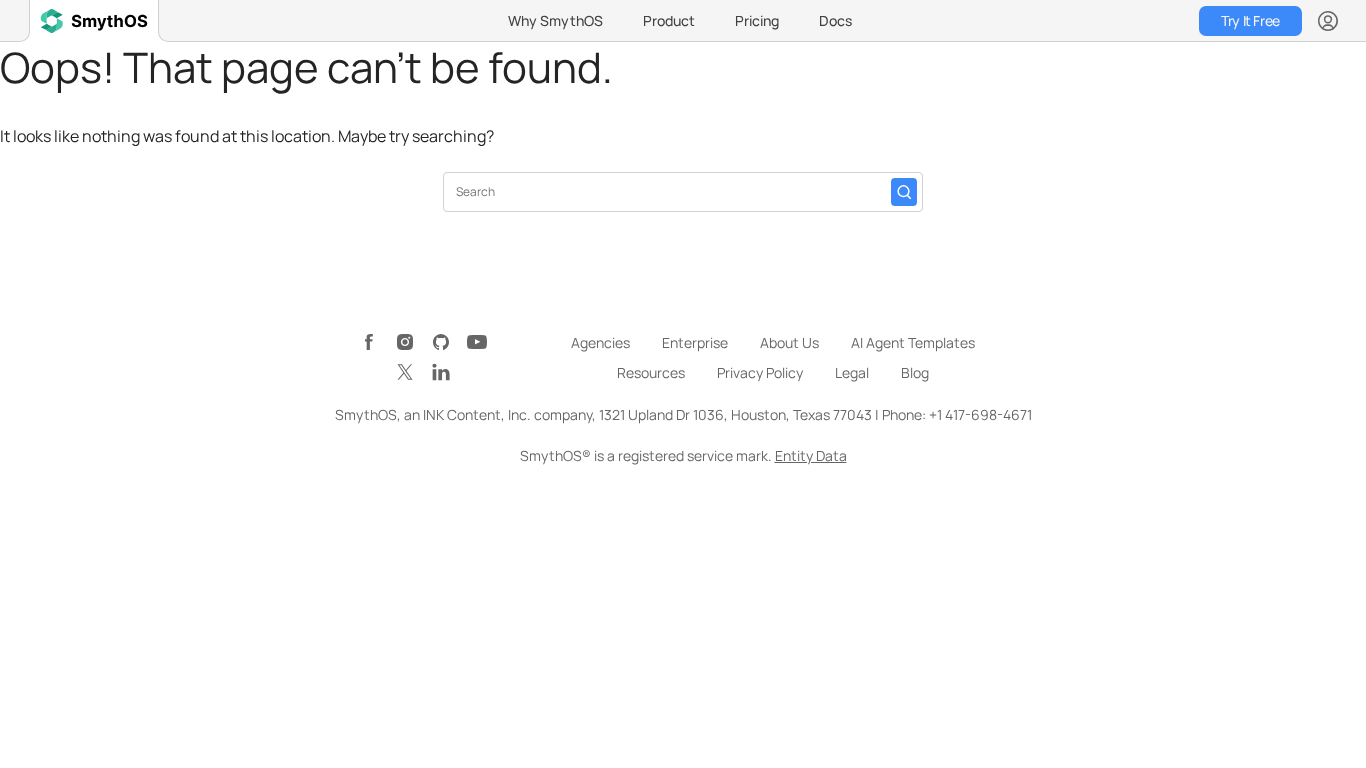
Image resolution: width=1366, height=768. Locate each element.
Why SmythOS (555, 20)
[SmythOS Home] (94, 21)
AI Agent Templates (913, 342)
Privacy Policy (760, 372)
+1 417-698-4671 (980, 414)
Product (669, 20)
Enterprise (695, 342)
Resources (651, 372)
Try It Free (1250, 20)
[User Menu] (1328, 21)
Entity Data (811, 455)
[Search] (904, 192)
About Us (789, 342)
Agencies (600, 342)
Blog (915, 372)
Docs (835, 20)
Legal (852, 372)
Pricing (757, 20)
